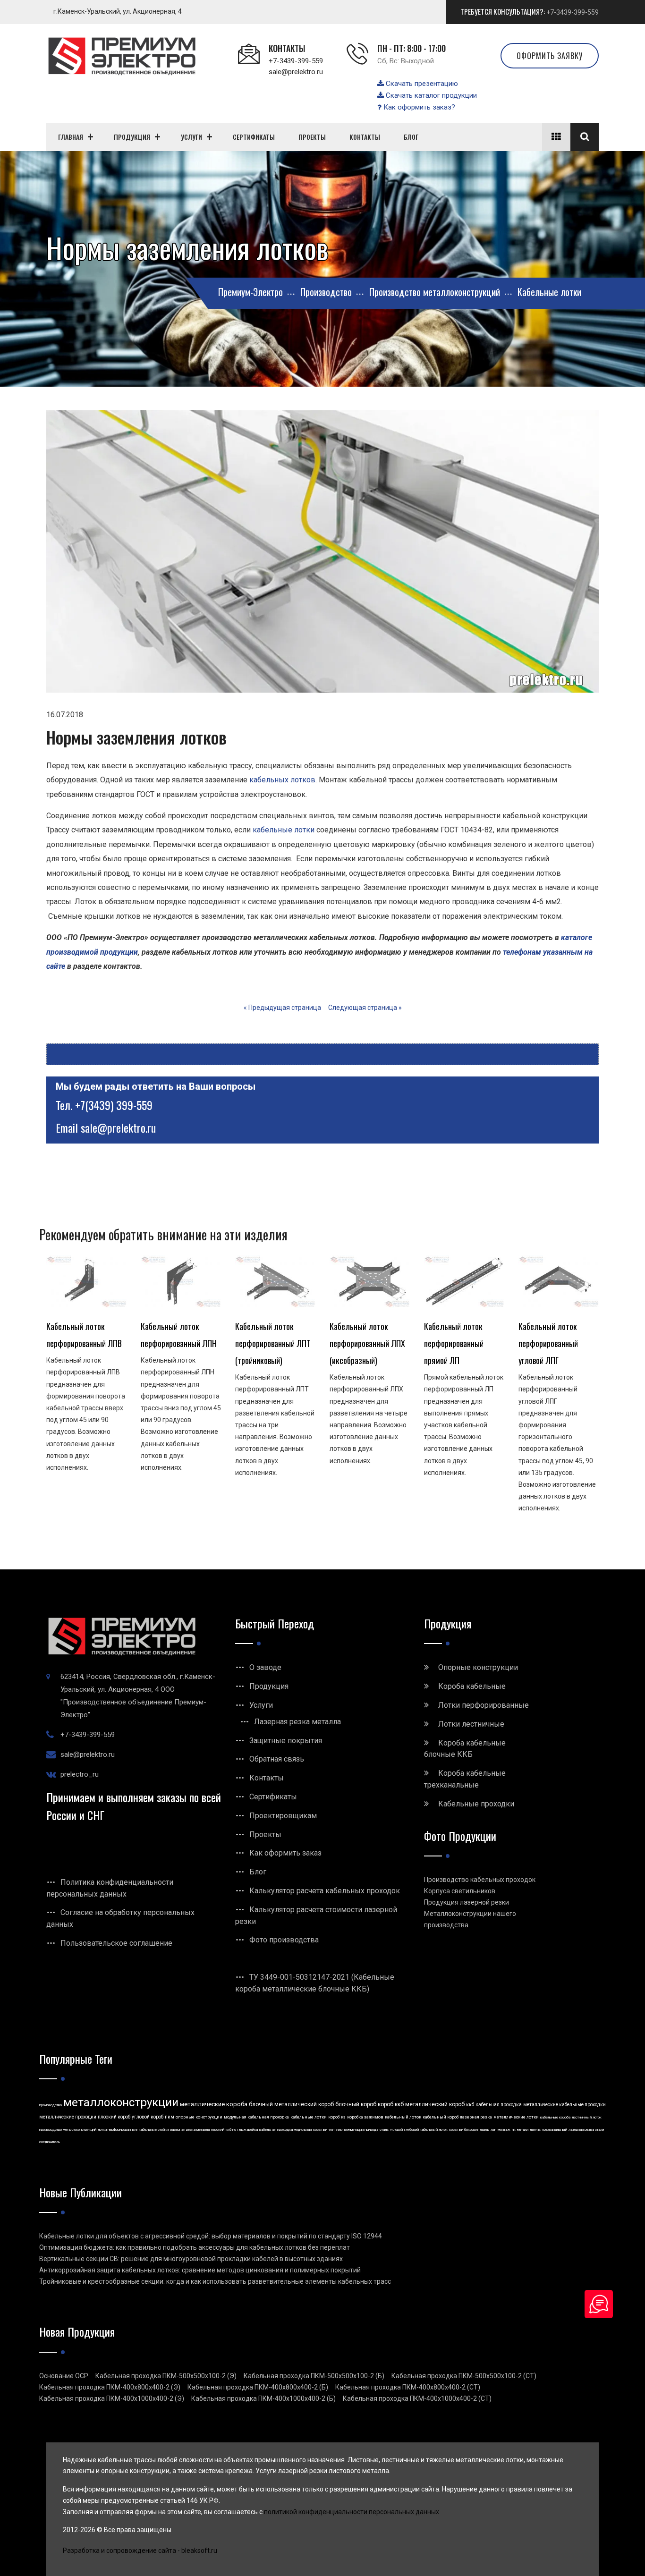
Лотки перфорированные (484, 1705)
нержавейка (248, 2130)
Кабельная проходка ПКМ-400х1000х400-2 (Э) (112, 2398)
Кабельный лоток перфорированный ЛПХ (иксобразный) (367, 1343)
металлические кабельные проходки (564, 2105)
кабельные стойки (154, 2130)
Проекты (265, 1835)
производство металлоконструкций (68, 2130)
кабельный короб (441, 2117)
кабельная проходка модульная (285, 2130)
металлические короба (214, 2104)
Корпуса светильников (460, 1891)
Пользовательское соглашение (116, 1943)
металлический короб (435, 2104)
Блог (258, 1872)
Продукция (269, 1686)
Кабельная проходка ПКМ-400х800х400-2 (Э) (110, 2387)
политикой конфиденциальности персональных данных (352, 2512)
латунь (535, 2130)
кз (343, 2117)
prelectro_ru (80, 1774)
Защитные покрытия (286, 1741)
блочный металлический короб (291, 2104)
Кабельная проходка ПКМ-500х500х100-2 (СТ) (464, 2376)
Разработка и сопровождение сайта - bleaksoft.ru (140, 2551)
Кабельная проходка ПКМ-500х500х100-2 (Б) (314, 2376)
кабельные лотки (284, 830)
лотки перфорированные (118, 2130)
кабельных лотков (282, 780)
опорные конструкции (199, 2117)
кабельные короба (555, 2117)
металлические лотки (516, 2117)
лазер (484, 2130)
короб (334, 2117)
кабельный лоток (403, 2117)
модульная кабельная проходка (256, 2117)
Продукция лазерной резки (467, 1902)
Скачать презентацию (421, 84)
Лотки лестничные (471, 1724)
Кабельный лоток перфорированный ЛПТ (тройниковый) (273, 1343)
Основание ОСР (64, 2376)
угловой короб (148, 2117)
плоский (218, 2130)
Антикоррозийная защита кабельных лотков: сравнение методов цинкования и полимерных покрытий (200, 2270)
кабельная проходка (499, 2105)
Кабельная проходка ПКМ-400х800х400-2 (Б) (258, 2387)
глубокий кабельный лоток (426, 2130)
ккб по (231, 2130)
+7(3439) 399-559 (114, 1105)
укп (331, 2130)
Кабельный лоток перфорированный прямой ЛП (454, 1343)
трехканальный (555, 2130)
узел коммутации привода (357, 2130)
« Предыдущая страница (282, 1008)
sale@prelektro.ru (296, 72)
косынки (320, 2130)
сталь (384, 2130)
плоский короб (114, 2117)
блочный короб (356, 2104)
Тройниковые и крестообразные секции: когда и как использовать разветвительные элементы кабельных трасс (215, 2281)
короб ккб (391, 2104)
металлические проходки (68, 2117)
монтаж (504, 2130)
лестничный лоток (587, 2117)
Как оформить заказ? (418, 107)
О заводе (265, 1667)
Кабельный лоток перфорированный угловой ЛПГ (548, 1343)
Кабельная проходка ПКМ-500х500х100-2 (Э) (166, 2376)
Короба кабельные (472, 1686)
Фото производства (284, 1940)
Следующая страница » (365, 1008)
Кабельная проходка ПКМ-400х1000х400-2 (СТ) (417, 2398)
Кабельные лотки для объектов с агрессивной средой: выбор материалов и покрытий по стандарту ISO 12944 (211, 2236)
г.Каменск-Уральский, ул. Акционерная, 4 (118, 11)
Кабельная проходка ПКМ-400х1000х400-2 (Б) (263, 2398)
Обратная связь (277, 1759)
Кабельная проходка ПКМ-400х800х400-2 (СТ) (408, 2387)
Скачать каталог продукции (430, 95)
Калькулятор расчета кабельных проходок (325, 1891)
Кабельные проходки (476, 1804)
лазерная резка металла (190, 2130)
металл (523, 2130)
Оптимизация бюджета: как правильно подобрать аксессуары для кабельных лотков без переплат (195, 2247)
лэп (493, 2130)
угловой (396, 2130)
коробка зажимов (365, 2117)
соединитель (50, 2142)
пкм (170, 2117)
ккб (470, 2105)
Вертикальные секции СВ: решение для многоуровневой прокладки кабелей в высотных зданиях (191, 2259)
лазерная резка (476, 2117)
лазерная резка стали (586, 2130)
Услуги (261, 1705)
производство (51, 2105)
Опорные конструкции (478, 1667)
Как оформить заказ (285, 1853)
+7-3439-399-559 (573, 12)
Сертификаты (273, 1797)
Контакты (267, 1778)
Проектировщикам (283, 1816)
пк (514, 2130)
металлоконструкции (121, 2102)
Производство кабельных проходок (480, 1880)
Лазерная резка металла (297, 1722)
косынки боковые (464, 2130)
